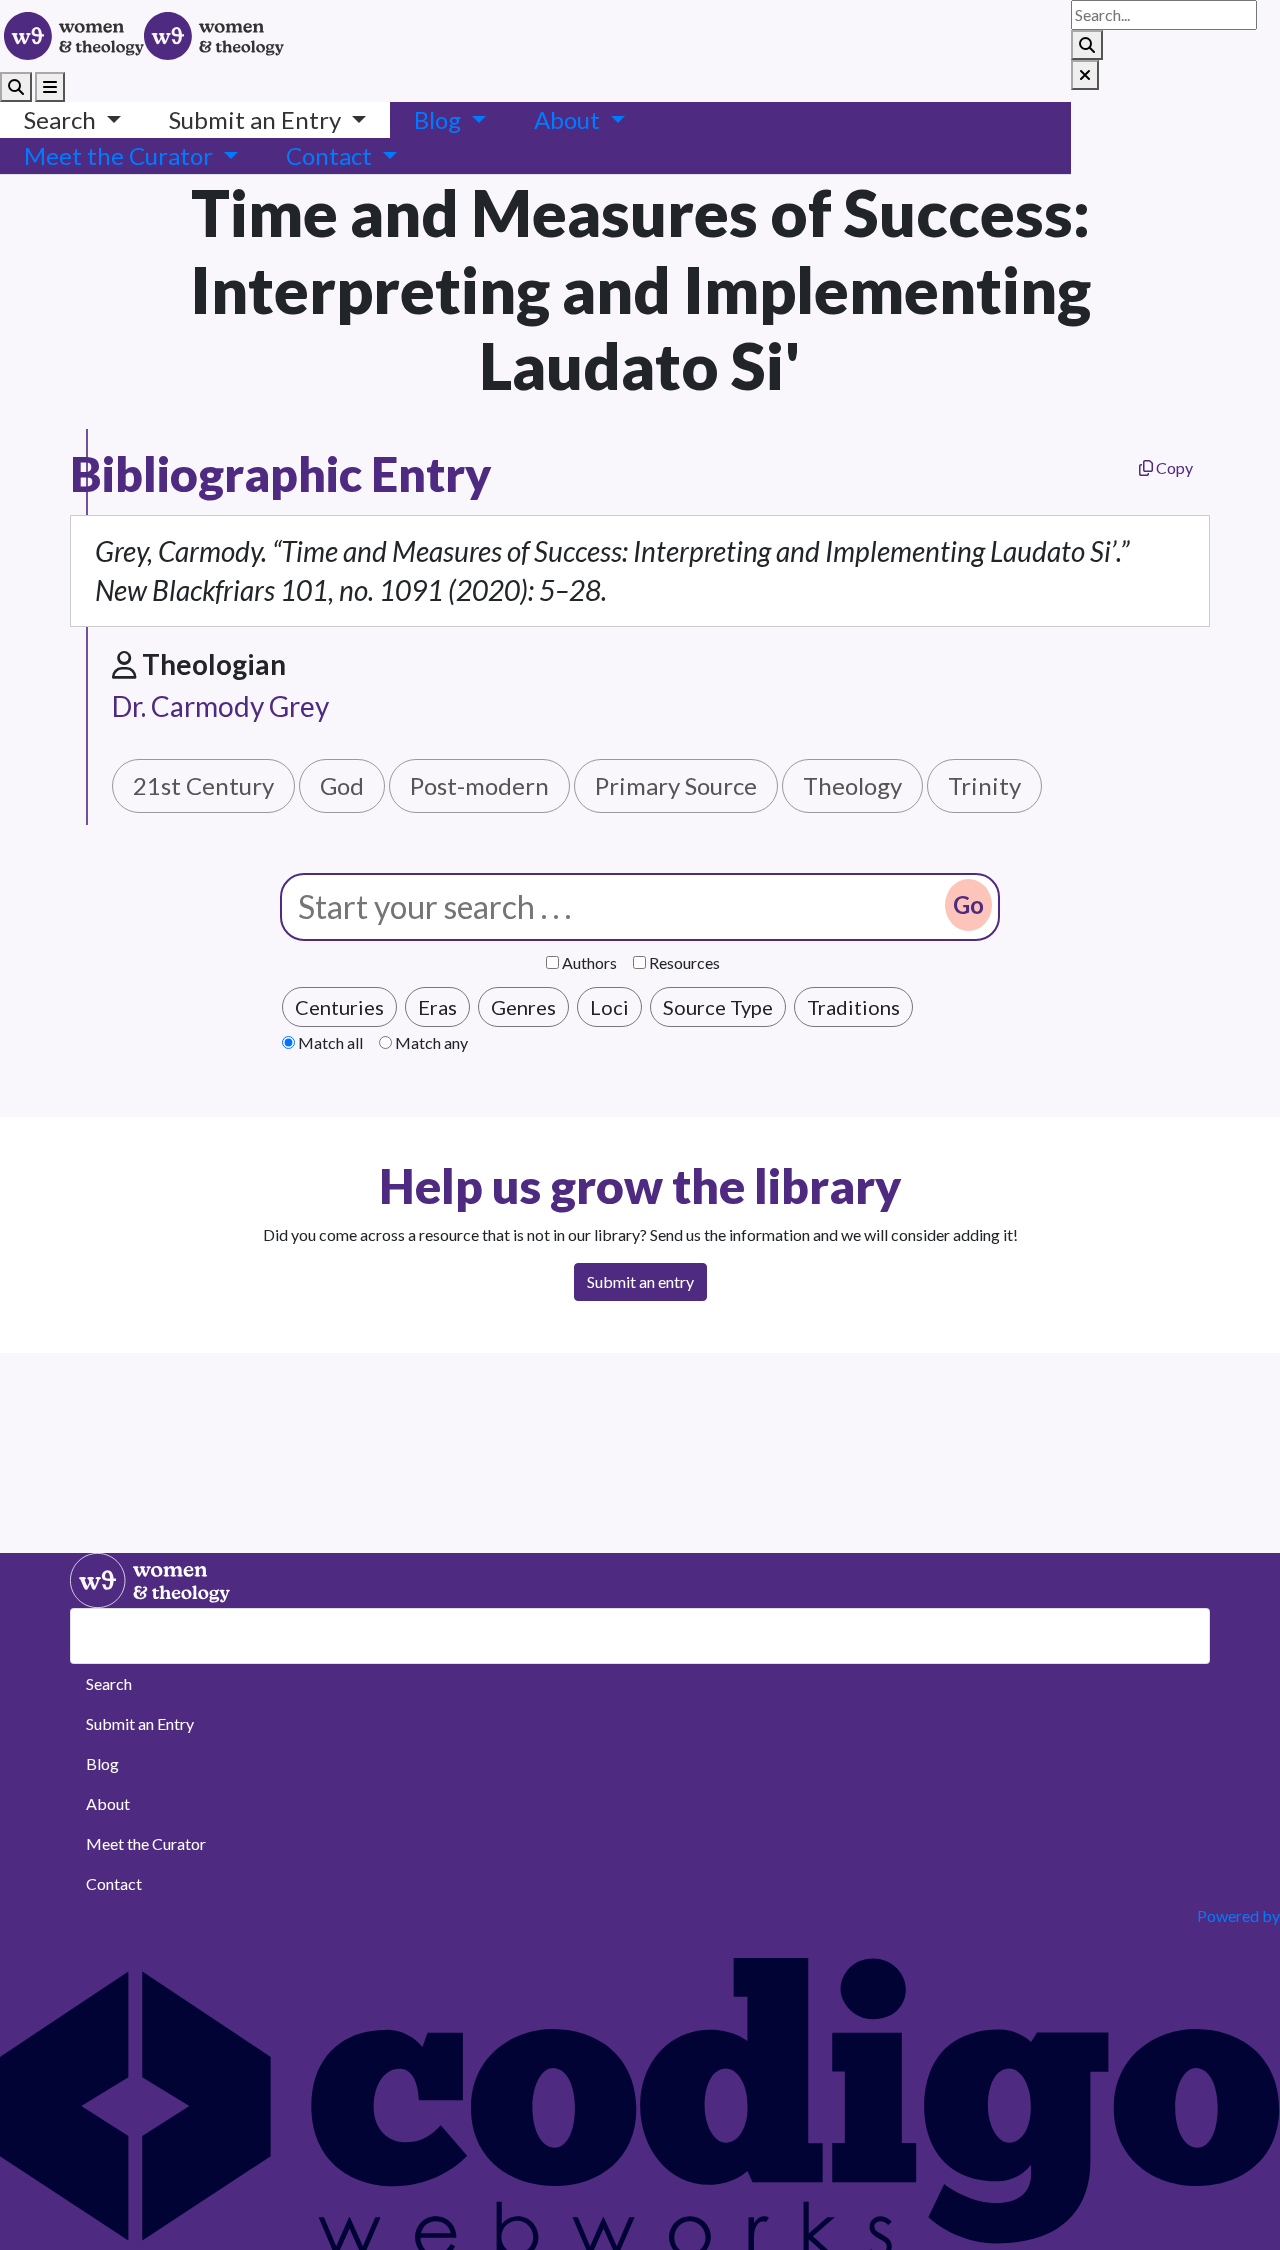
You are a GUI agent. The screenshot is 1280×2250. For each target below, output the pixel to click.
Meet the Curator (146, 1843)
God (342, 785)
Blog (102, 1763)
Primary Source (676, 785)
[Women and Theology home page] (74, 36)
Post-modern (479, 785)
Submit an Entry (140, 1723)
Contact (114, 1883)
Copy (1173, 467)
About (108, 1803)
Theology (852, 785)
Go (968, 904)
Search (109, 1683)
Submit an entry (640, 1281)
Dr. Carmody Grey (220, 706)
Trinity (984, 785)
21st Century (203, 785)
